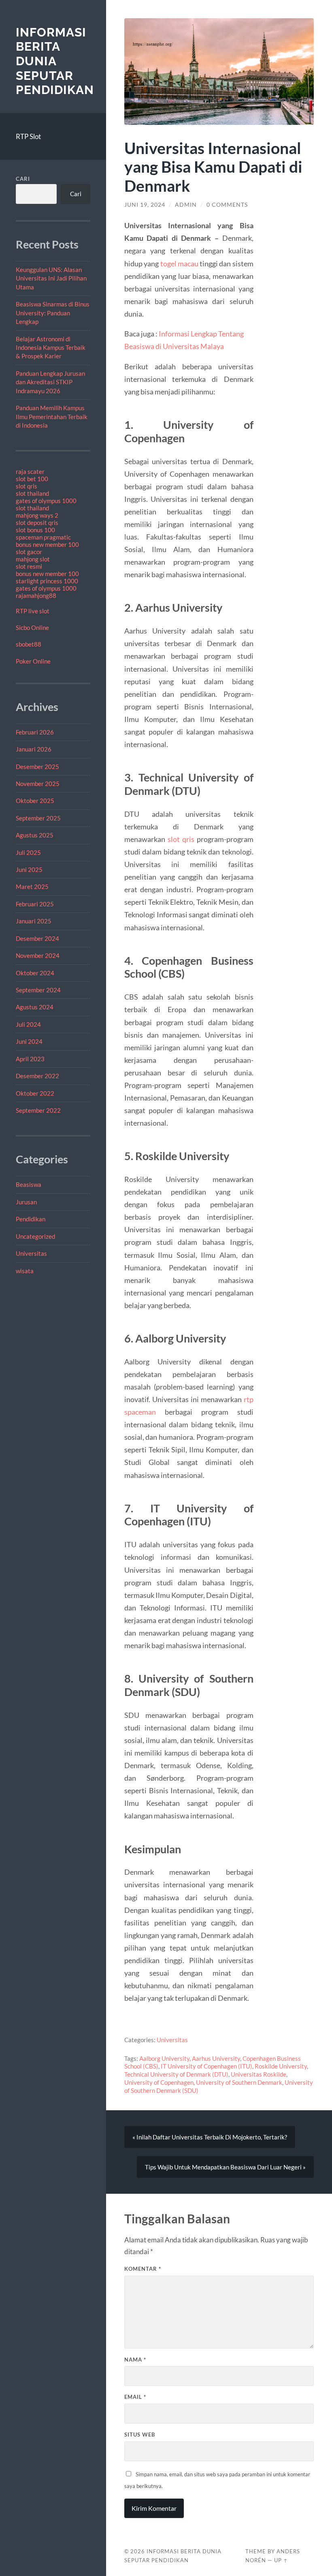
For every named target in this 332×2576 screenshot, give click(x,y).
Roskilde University (281, 2066)
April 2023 (30, 1059)
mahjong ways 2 (37, 515)
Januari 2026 (34, 749)
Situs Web (140, 2435)
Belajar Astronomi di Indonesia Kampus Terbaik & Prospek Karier (51, 348)
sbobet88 (29, 644)
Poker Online (33, 661)
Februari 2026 (35, 732)
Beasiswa (29, 1184)
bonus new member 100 (47, 544)
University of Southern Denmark (239, 2082)
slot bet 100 (32, 479)
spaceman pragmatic (43, 537)
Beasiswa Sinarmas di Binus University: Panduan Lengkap (53, 313)
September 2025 (38, 818)
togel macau (179, 263)
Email (135, 2397)
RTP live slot (33, 611)
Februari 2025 (35, 904)
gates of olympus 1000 (46, 501)
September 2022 (38, 1110)
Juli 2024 (28, 1024)
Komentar (143, 2269)
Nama (135, 2360)
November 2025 (38, 784)
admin (186, 205)
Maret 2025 (32, 887)
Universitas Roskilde (259, 2074)
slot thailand (32, 493)
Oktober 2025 (35, 801)
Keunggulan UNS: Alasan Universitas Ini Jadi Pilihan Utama (51, 278)
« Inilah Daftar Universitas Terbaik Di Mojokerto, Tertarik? (210, 2137)
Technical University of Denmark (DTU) (176, 2074)
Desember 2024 (37, 938)
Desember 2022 (37, 1076)
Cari (23, 179)
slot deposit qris (37, 522)
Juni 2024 (29, 1041)
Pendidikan (31, 1219)
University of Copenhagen (159, 2082)
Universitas (31, 1253)
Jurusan (26, 1202)
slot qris (27, 486)
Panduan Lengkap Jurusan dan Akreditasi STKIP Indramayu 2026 (50, 382)
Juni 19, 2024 (145, 205)
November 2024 (38, 955)
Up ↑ (281, 2560)
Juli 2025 (28, 852)
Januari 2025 (34, 921)
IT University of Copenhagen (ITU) (206, 2066)
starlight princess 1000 (47, 581)
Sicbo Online (32, 627)
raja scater (30, 471)
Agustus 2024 (35, 1007)
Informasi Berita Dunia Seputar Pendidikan (55, 61)
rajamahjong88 (36, 595)
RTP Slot (28, 136)
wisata (25, 1271)
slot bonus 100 (35, 530)
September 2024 (38, 990)
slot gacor (29, 552)
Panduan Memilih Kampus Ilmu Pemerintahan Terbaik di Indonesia (52, 416)
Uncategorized (35, 1236)
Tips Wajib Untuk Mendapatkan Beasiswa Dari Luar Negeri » (225, 2167)
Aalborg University (164, 2058)
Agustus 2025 (35, 835)
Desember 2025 (37, 767)
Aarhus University (216, 2058)
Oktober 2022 (35, 1093)
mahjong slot (33, 559)
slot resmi (29, 566)
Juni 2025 (29, 869)
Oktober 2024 (35, 973)
